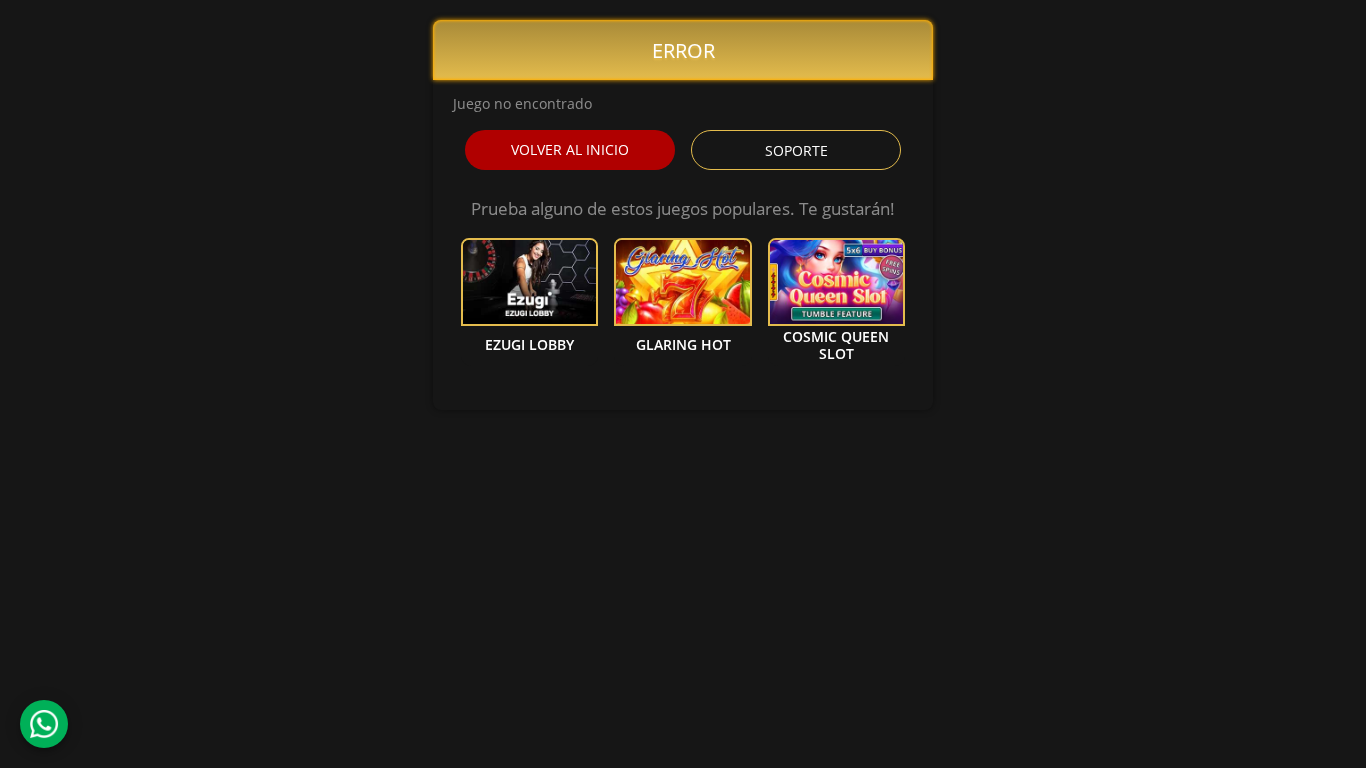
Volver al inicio (570, 149)
